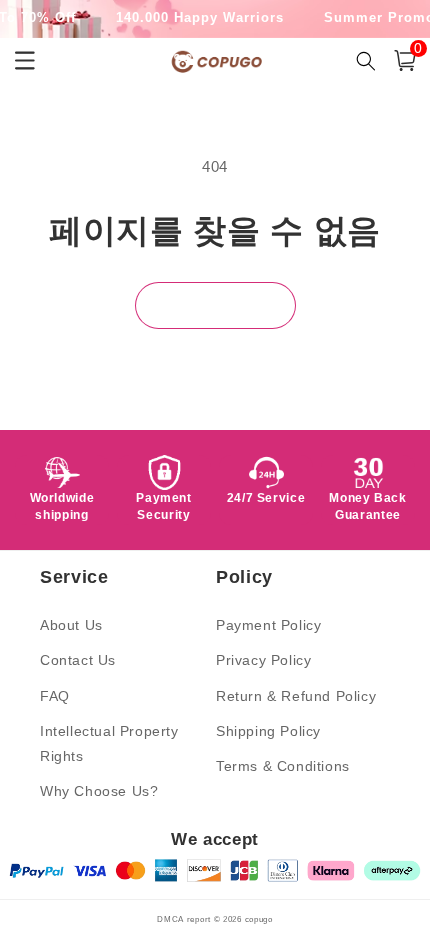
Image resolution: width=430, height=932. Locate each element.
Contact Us (78, 660)
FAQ (55, 696)
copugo (259, 919)
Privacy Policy (263, 660)
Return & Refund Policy (296, 696)
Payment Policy (268, 625)
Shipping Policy (268, 731)
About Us (71, 625)
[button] (405, 60)
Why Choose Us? (99, 791)
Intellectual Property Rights (109, 743)
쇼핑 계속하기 (215, 305)
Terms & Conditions (283, 766)
